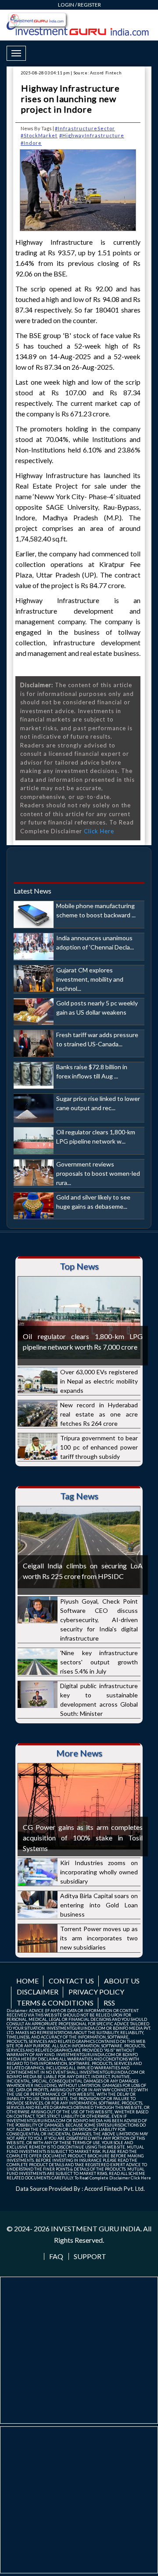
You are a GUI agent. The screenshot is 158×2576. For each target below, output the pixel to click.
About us (122, 1981)
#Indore (31, 143)
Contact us (71, 1981)
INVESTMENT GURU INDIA (96, 2228)
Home (27, 1981)
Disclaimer (38, 1992)
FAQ (56, 2256)
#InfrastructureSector (85, 128)
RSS (109, 2003)
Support (90, 2256)
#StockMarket (39, 135)
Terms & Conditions (55, 2003)
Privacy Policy (96, 1992)
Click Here (99, 831)
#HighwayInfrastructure (92, 135)
